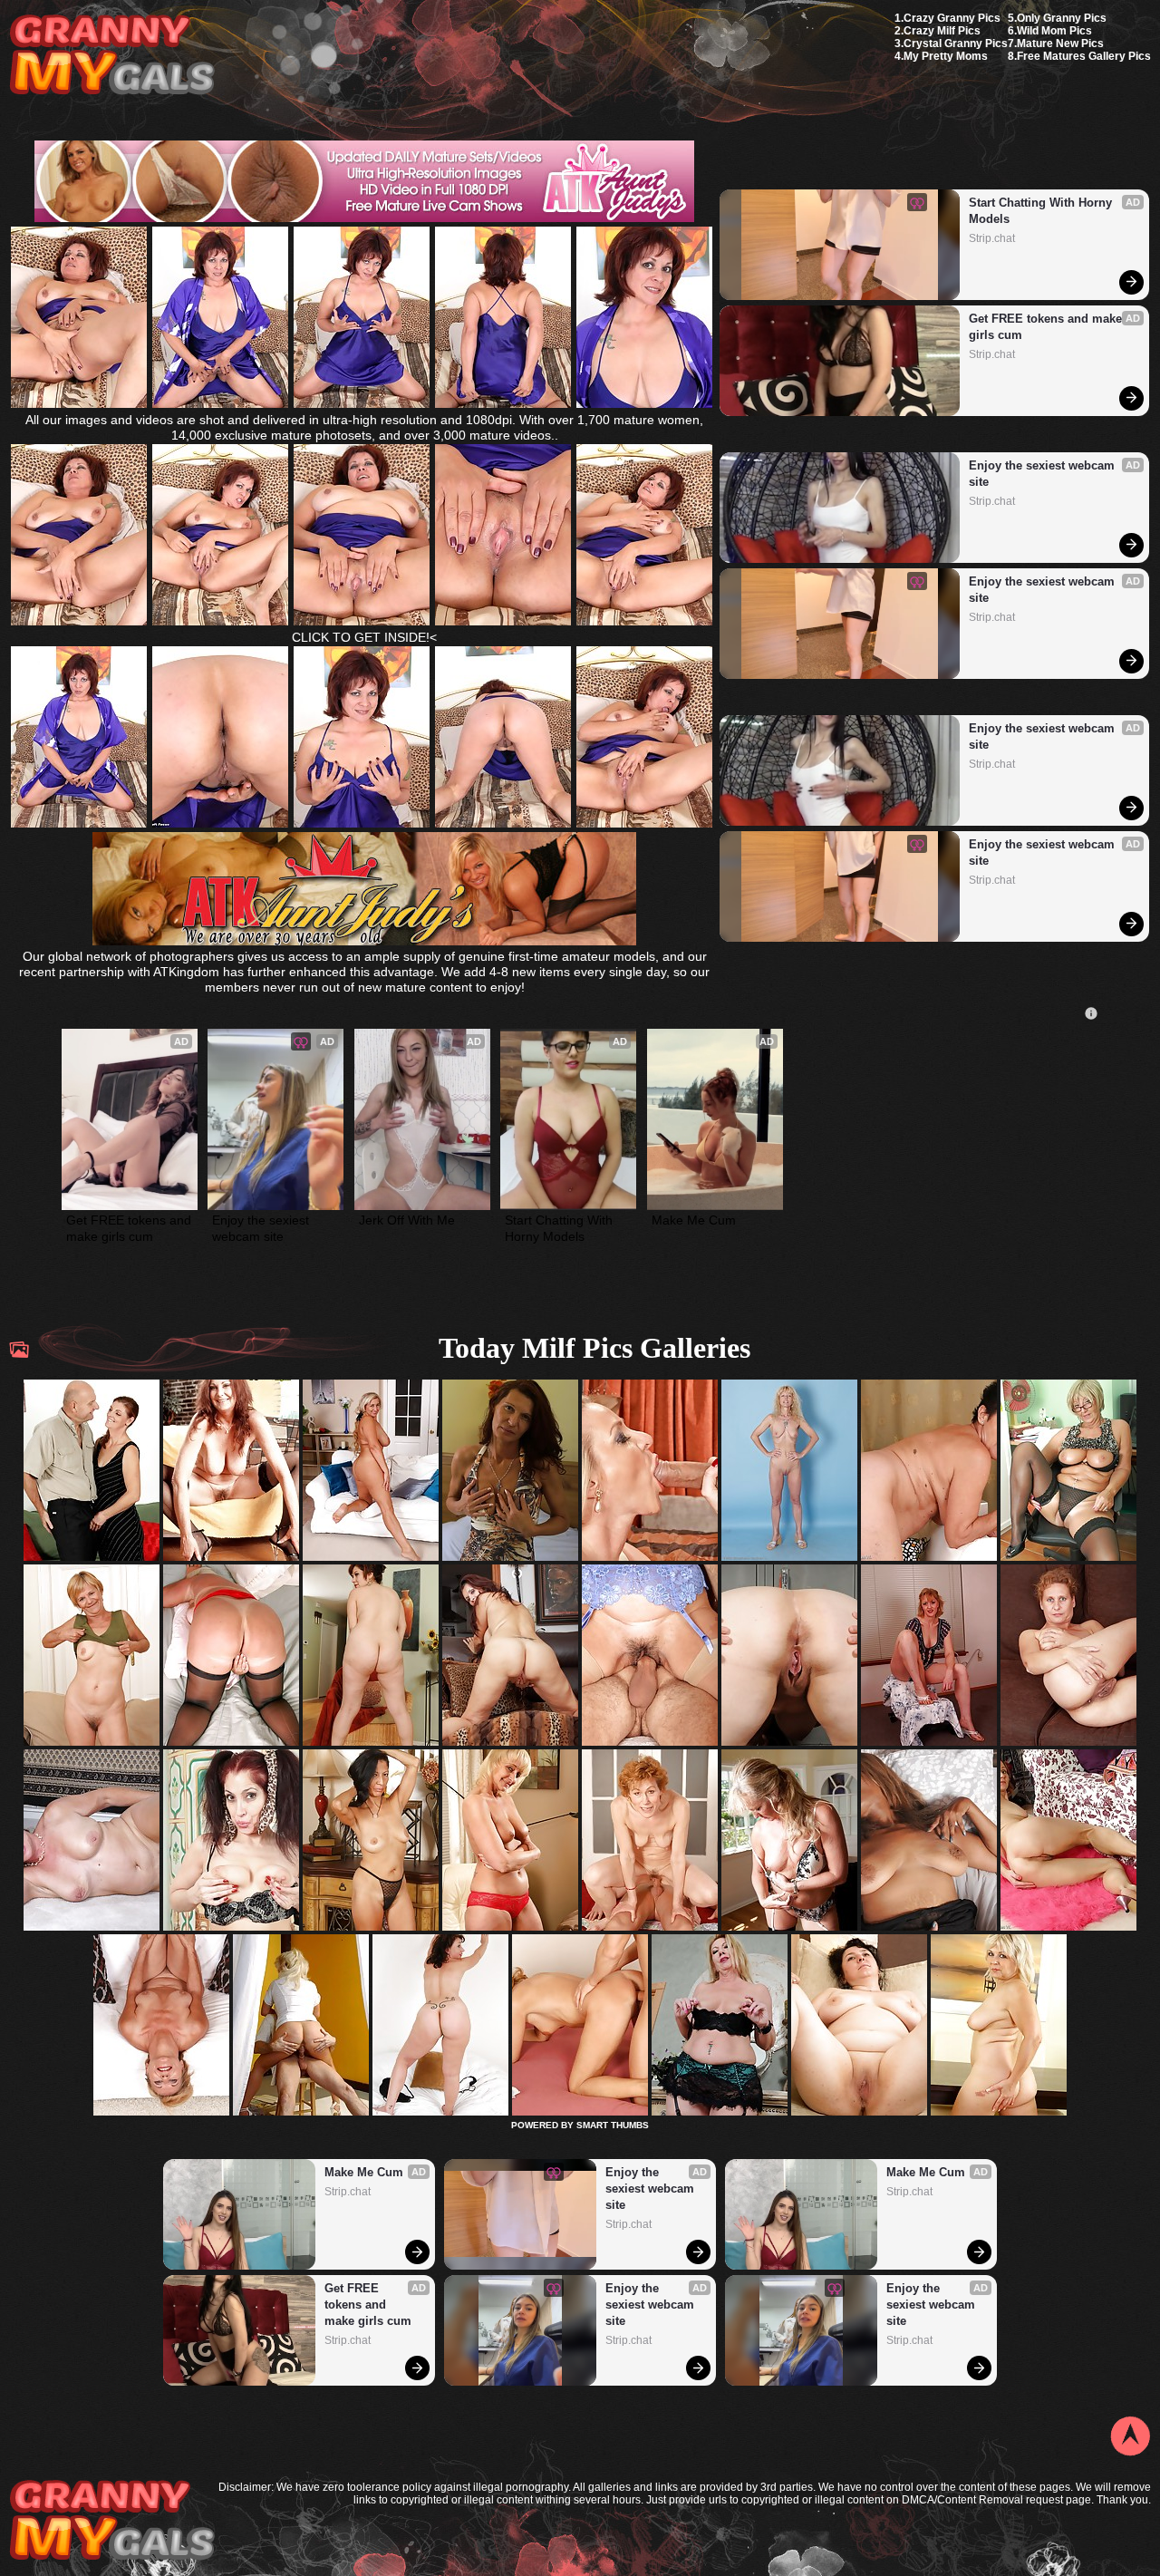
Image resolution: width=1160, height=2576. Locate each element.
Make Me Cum (694, 1220)
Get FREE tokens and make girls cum (1047, 327)
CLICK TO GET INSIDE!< (364, 637)
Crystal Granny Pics (956, 44)
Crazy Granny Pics (952, 18)
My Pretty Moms (946, 56)
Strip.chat (992, 238)
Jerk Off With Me (407, 1220)
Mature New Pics (1060, 44)
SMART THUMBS (613, 2125)
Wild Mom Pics (1054, 31)
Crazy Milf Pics (942, 31)
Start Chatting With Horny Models (1042, 211)
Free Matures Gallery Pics (1084, 56)
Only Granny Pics (1062, 18)
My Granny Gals (112, 56)
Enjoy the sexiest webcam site (1044, 474)
